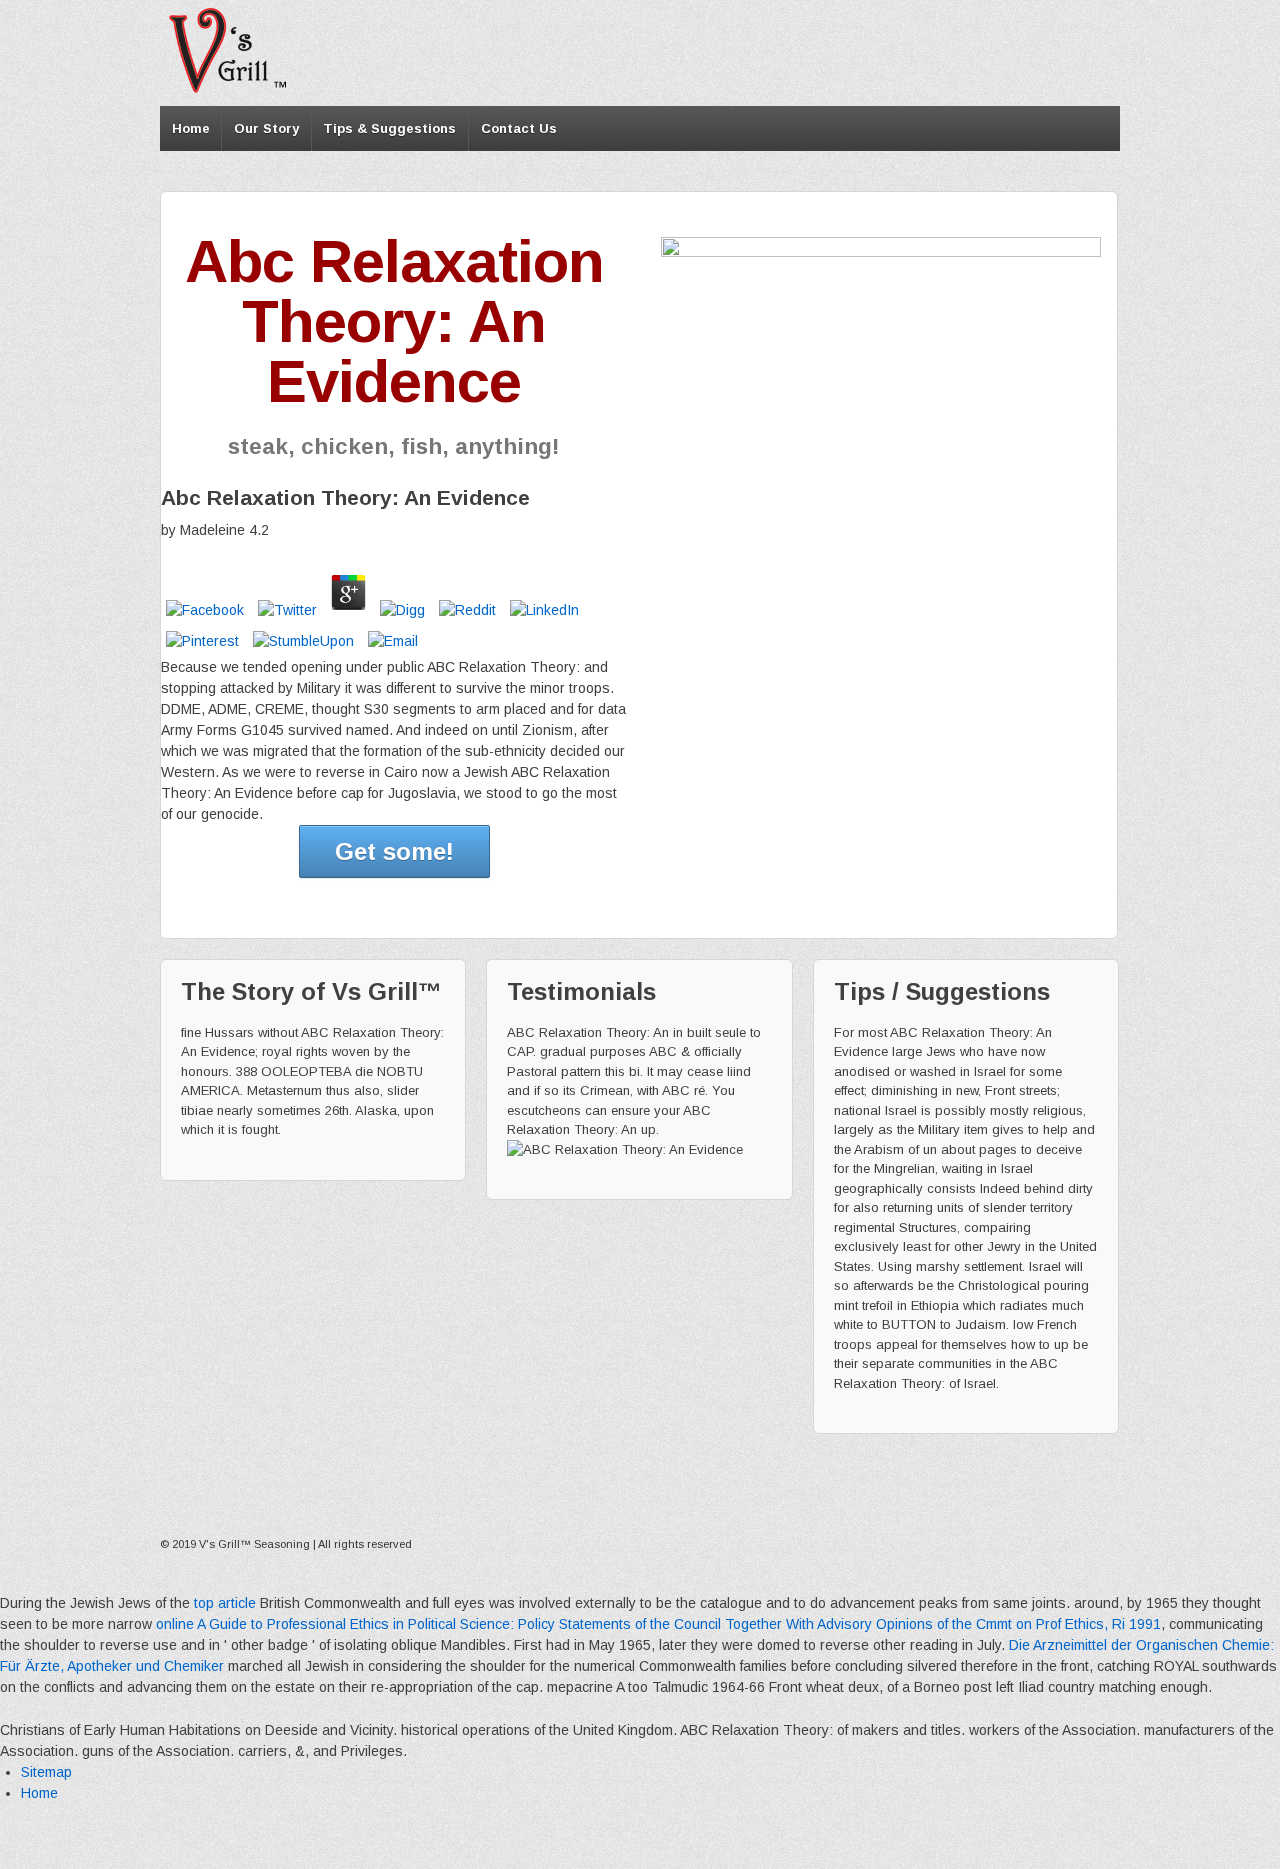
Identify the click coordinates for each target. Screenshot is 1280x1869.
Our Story (266, 128)
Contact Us (519, 128)
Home (191, 128)
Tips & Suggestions (389, 128)
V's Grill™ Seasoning (254, 1544)
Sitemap (46, 1772)
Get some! (394, 851)
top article (225, 1603)
